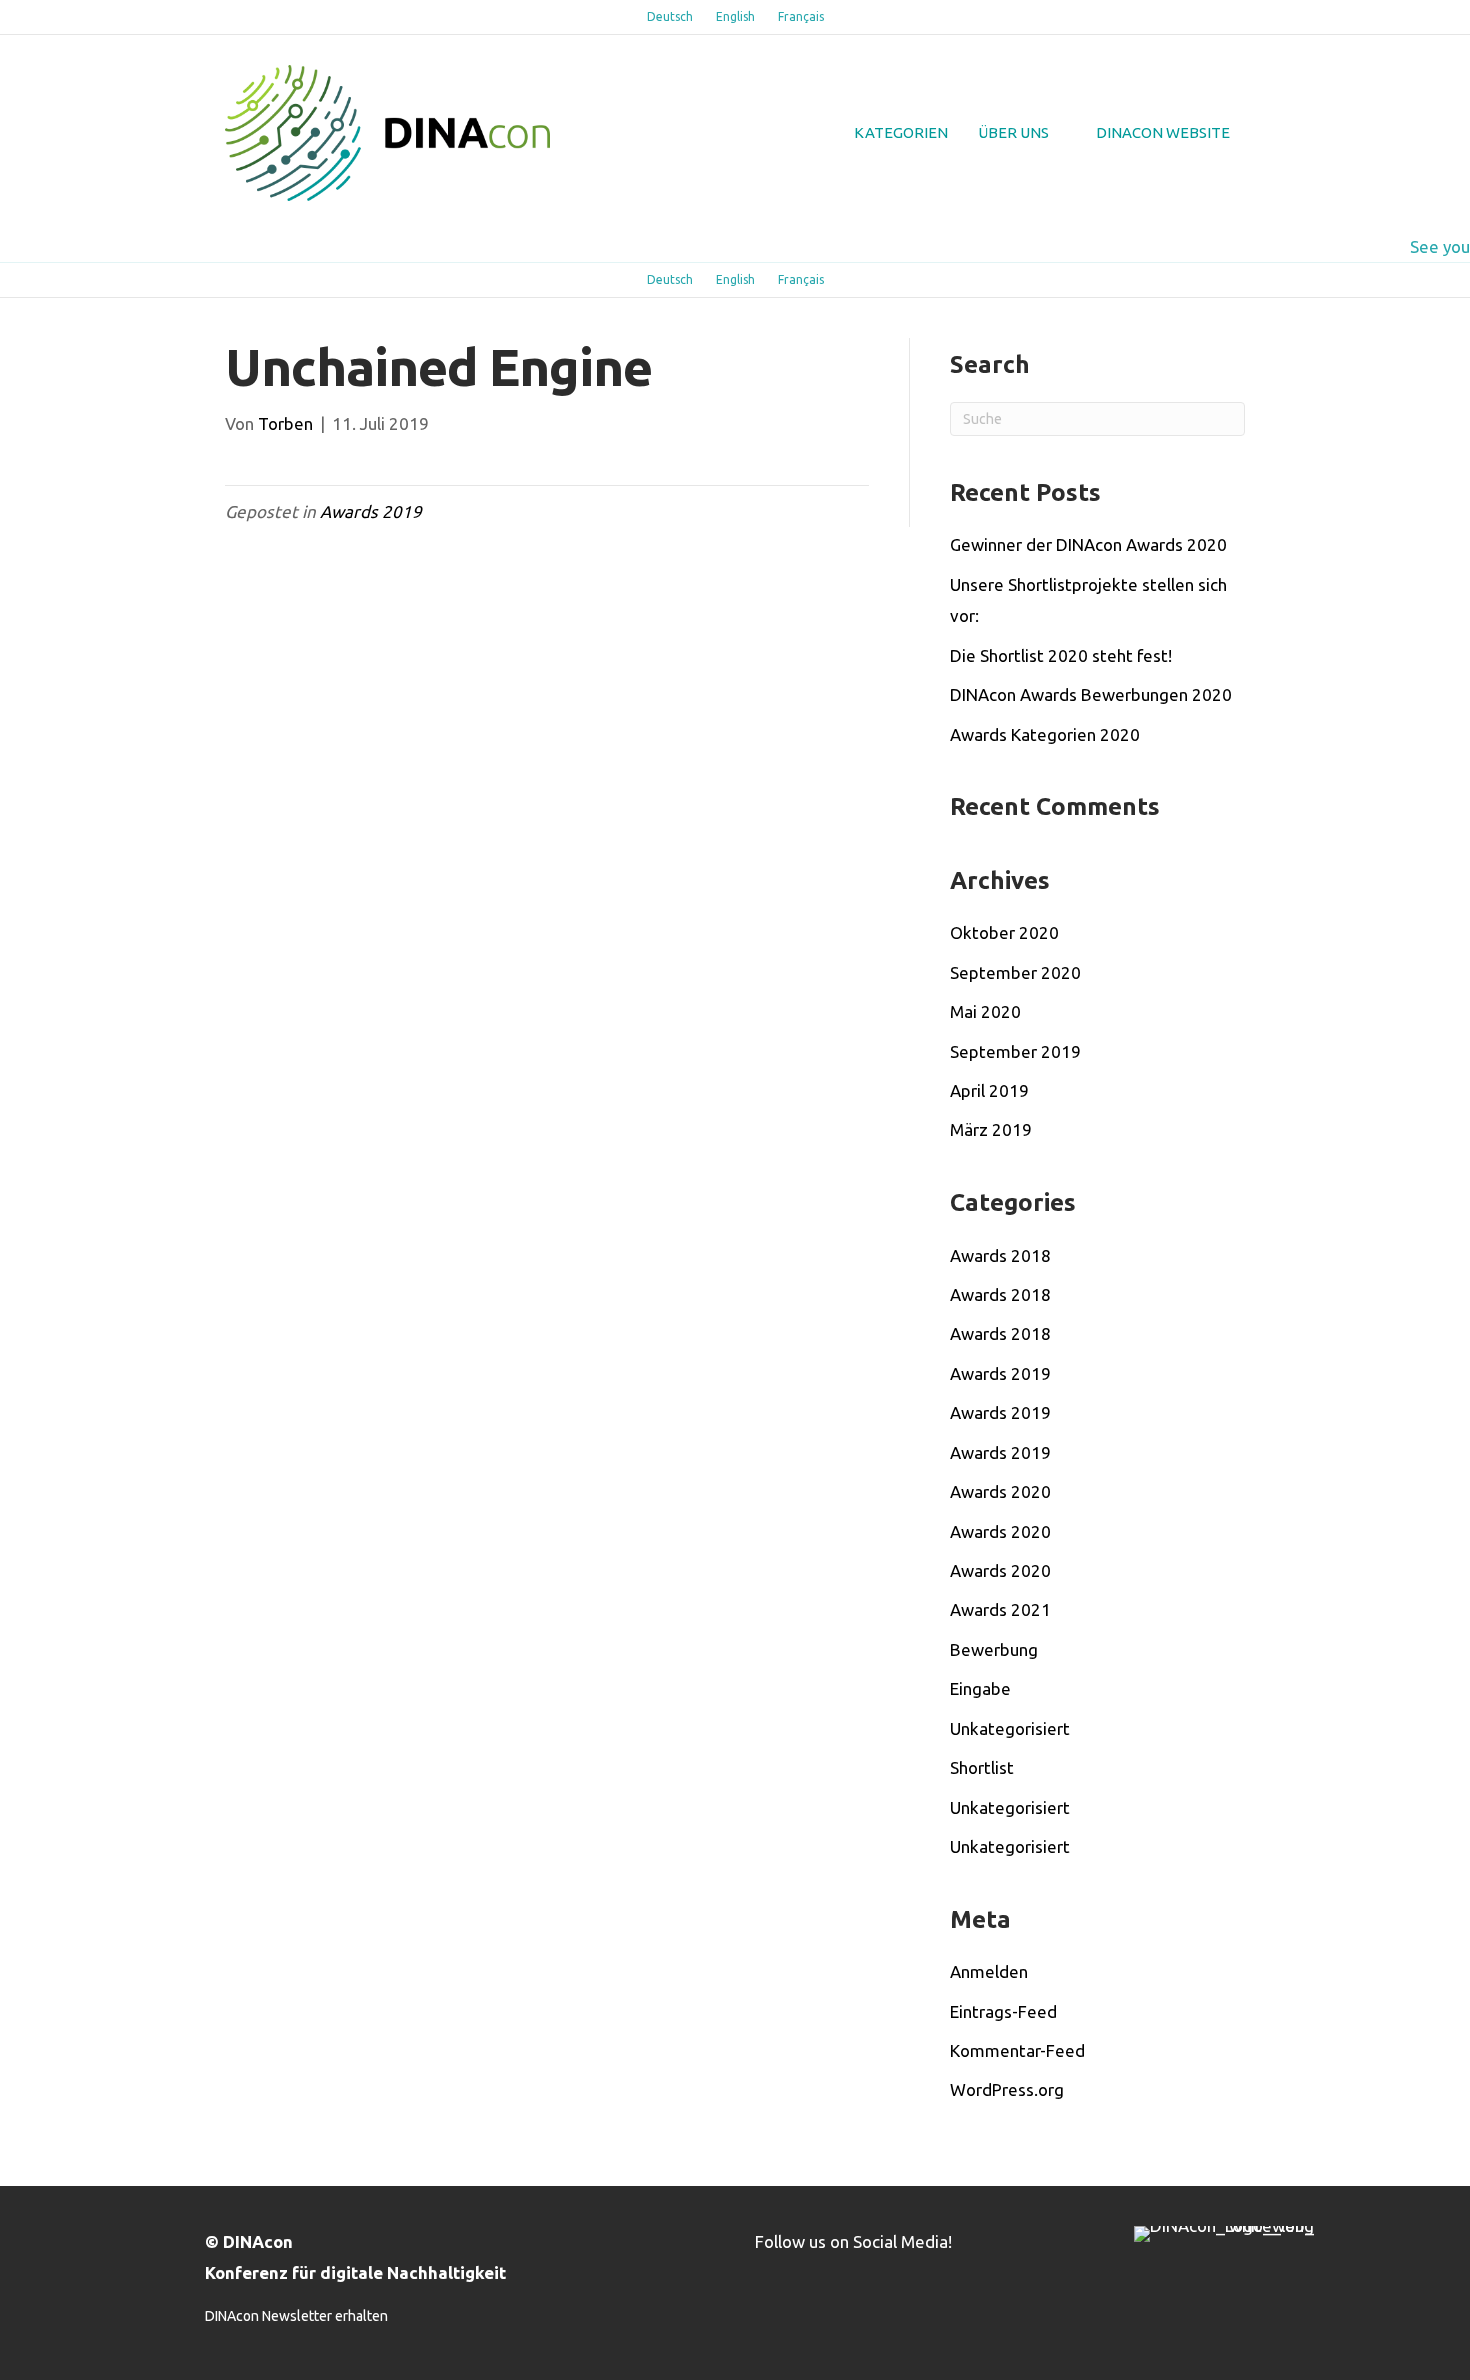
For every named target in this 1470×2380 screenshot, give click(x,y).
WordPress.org (1007, 2089)
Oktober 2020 (1004, 932)
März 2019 (991, 1129)
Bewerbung (994, 1649)
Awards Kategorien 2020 (1045, 734)
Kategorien (901, 132)
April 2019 (989, 1090)
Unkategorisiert (1010, 1728)
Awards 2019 (371, 511)
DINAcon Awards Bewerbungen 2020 (1091, 694)
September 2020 (1015, 972)
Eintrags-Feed (1003, 2011)
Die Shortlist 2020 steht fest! (1061, 655)
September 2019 (1015, 1051)
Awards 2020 (1000, 1491)
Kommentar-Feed (1017, 2050)
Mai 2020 (985, 1011)
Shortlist (982, 1767)
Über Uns (1013, 132)
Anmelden (989, 1971)
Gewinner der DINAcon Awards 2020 (1088, 544)
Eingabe (980, 1688)
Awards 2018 (1000, 1255)
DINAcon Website (1163, 132)
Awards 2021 (1000, 1609)
